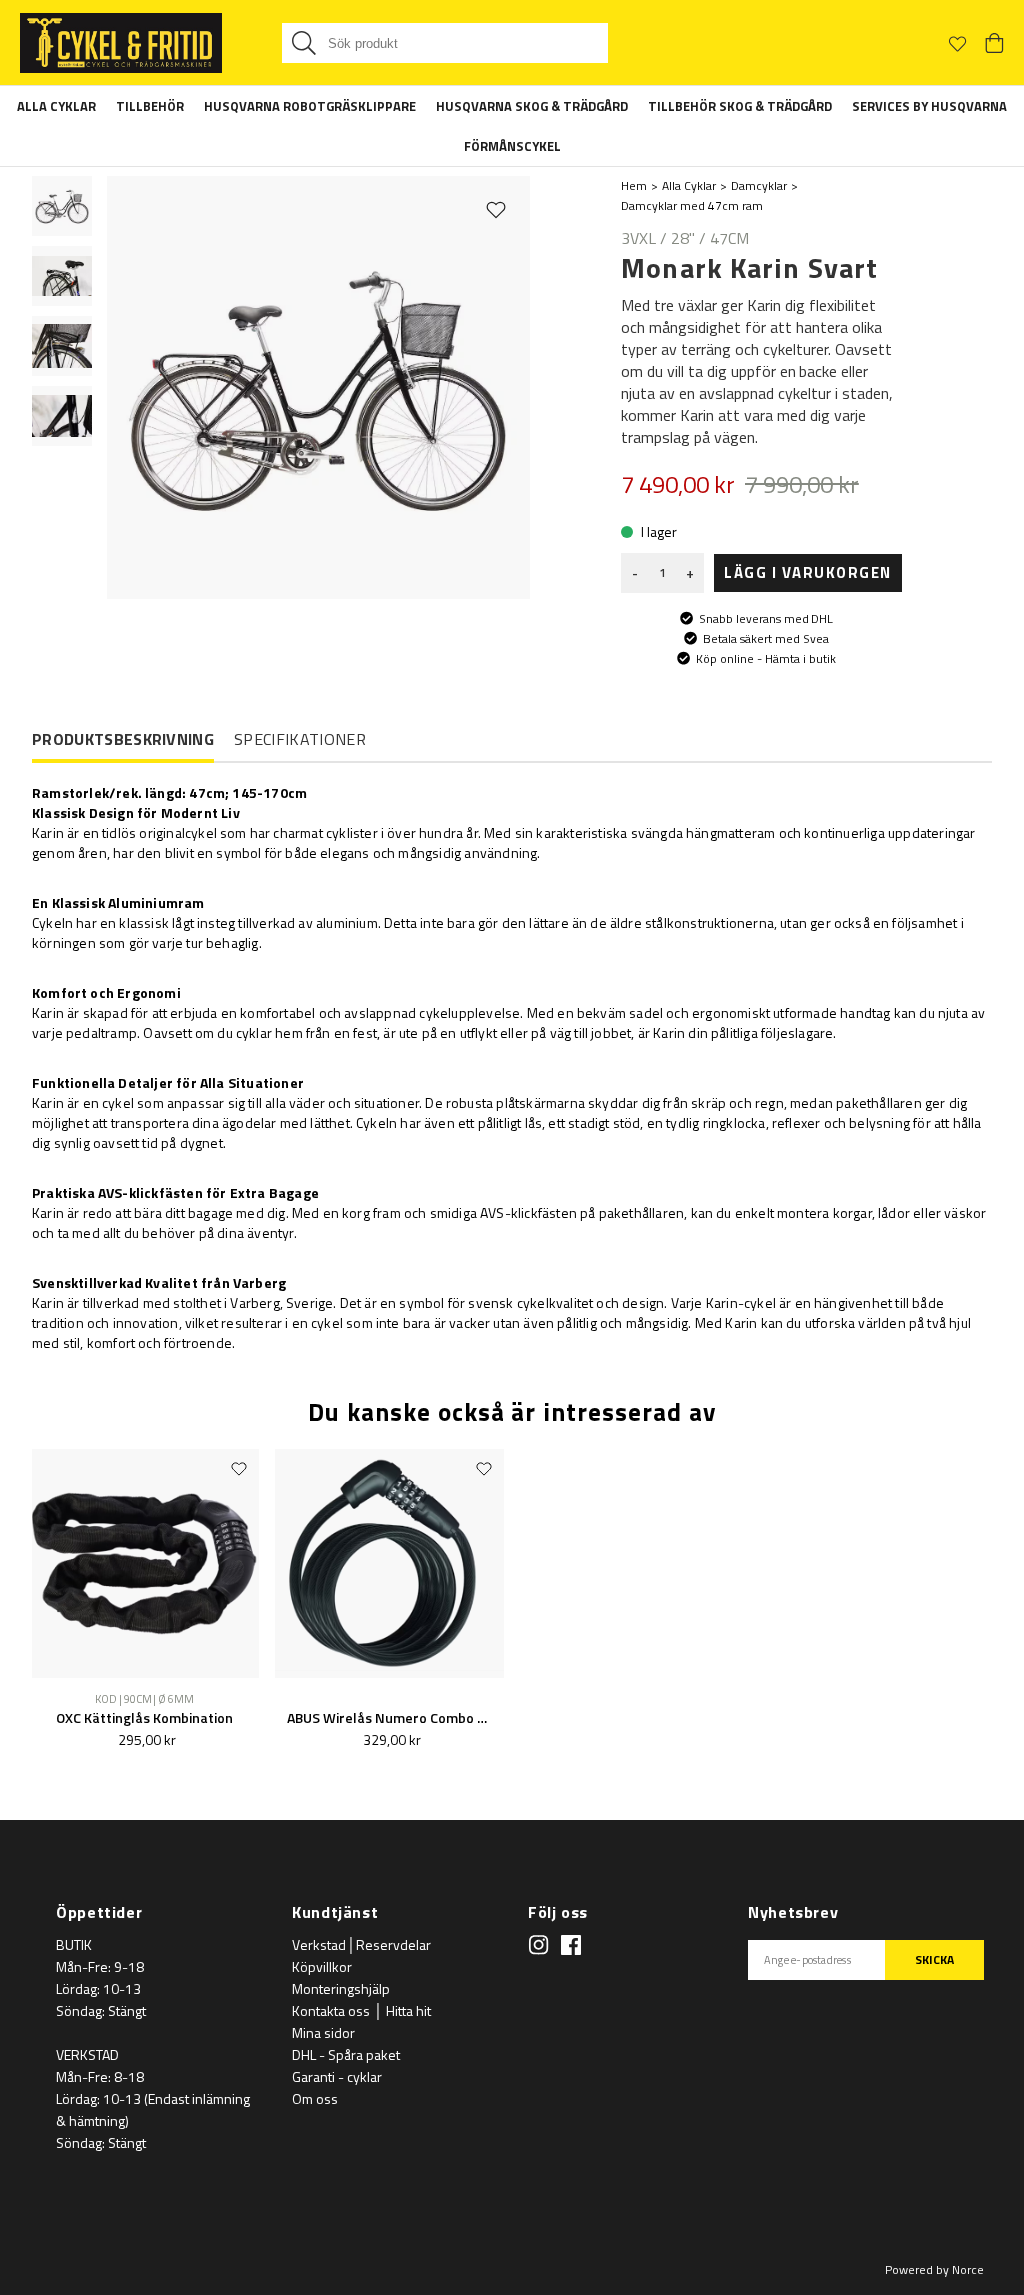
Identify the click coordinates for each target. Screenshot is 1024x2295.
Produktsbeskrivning (123, 740)
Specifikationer (300, 739)
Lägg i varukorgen (808, 572)
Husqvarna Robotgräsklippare (310, 106)
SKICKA (934, 1959)
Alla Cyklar (56, 106)
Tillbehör (150, 106)
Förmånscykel (512, 146)
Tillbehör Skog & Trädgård (740, 106)
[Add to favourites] (496, 209)
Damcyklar (759, 185)
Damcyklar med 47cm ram (692, 205)
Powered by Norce (934, 2269)
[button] (62, 206)
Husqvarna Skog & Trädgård (532, 106)
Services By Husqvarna (929, 106)
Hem (634, 185)
